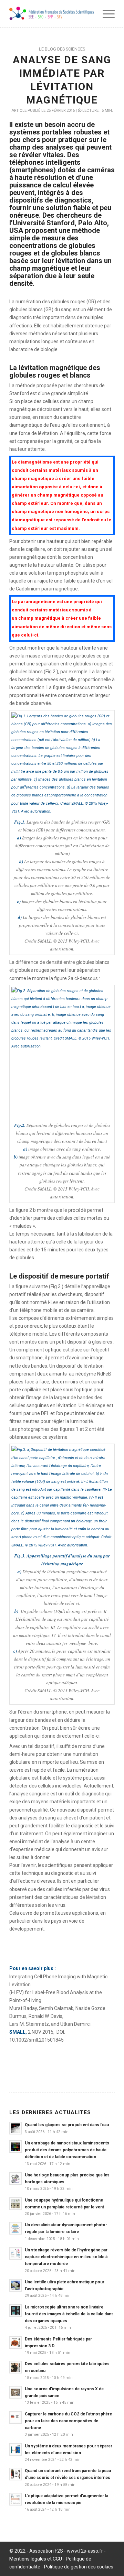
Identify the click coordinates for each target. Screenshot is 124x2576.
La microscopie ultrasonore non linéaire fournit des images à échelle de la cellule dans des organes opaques (69, 2314)
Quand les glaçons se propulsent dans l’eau (67, 2125)
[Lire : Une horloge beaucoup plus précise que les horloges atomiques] (15, 2178)
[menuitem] (105, 14)
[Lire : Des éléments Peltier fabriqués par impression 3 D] (15, 2343)
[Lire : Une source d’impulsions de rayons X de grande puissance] (15, 2392)
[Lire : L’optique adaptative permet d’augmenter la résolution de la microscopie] (15, 2499)
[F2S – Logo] (51, 14)
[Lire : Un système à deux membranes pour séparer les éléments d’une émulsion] (15, 2449)
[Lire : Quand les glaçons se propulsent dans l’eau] (15, 2128)
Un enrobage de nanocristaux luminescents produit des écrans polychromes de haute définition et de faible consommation (67, 2150)
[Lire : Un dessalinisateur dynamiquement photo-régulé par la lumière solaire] (15, 2228)
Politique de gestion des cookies (79, 2567)
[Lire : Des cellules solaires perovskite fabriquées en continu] (15, 2367)
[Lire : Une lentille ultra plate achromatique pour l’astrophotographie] (15, 2285)
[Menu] (105, 14)
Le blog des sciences (62, 49)
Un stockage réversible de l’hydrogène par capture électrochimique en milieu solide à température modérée (66, 2257)
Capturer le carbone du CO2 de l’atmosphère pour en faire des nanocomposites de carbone (68, 2421)
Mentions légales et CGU (36, 2559)
